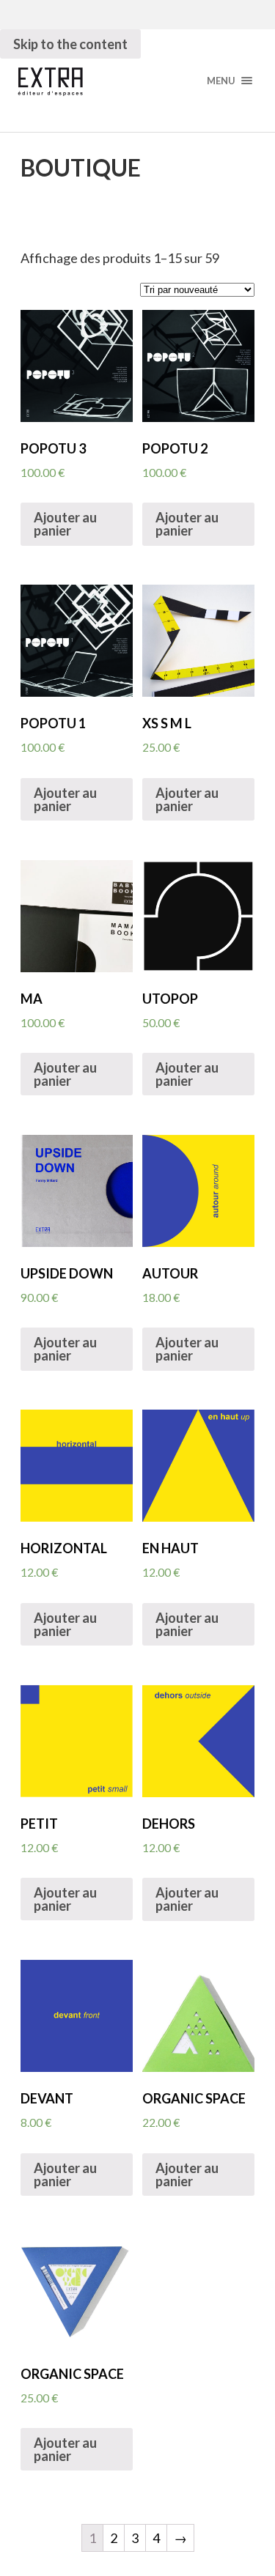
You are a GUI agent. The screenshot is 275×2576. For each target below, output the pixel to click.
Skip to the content (70, 44)
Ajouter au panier (65, 524)
